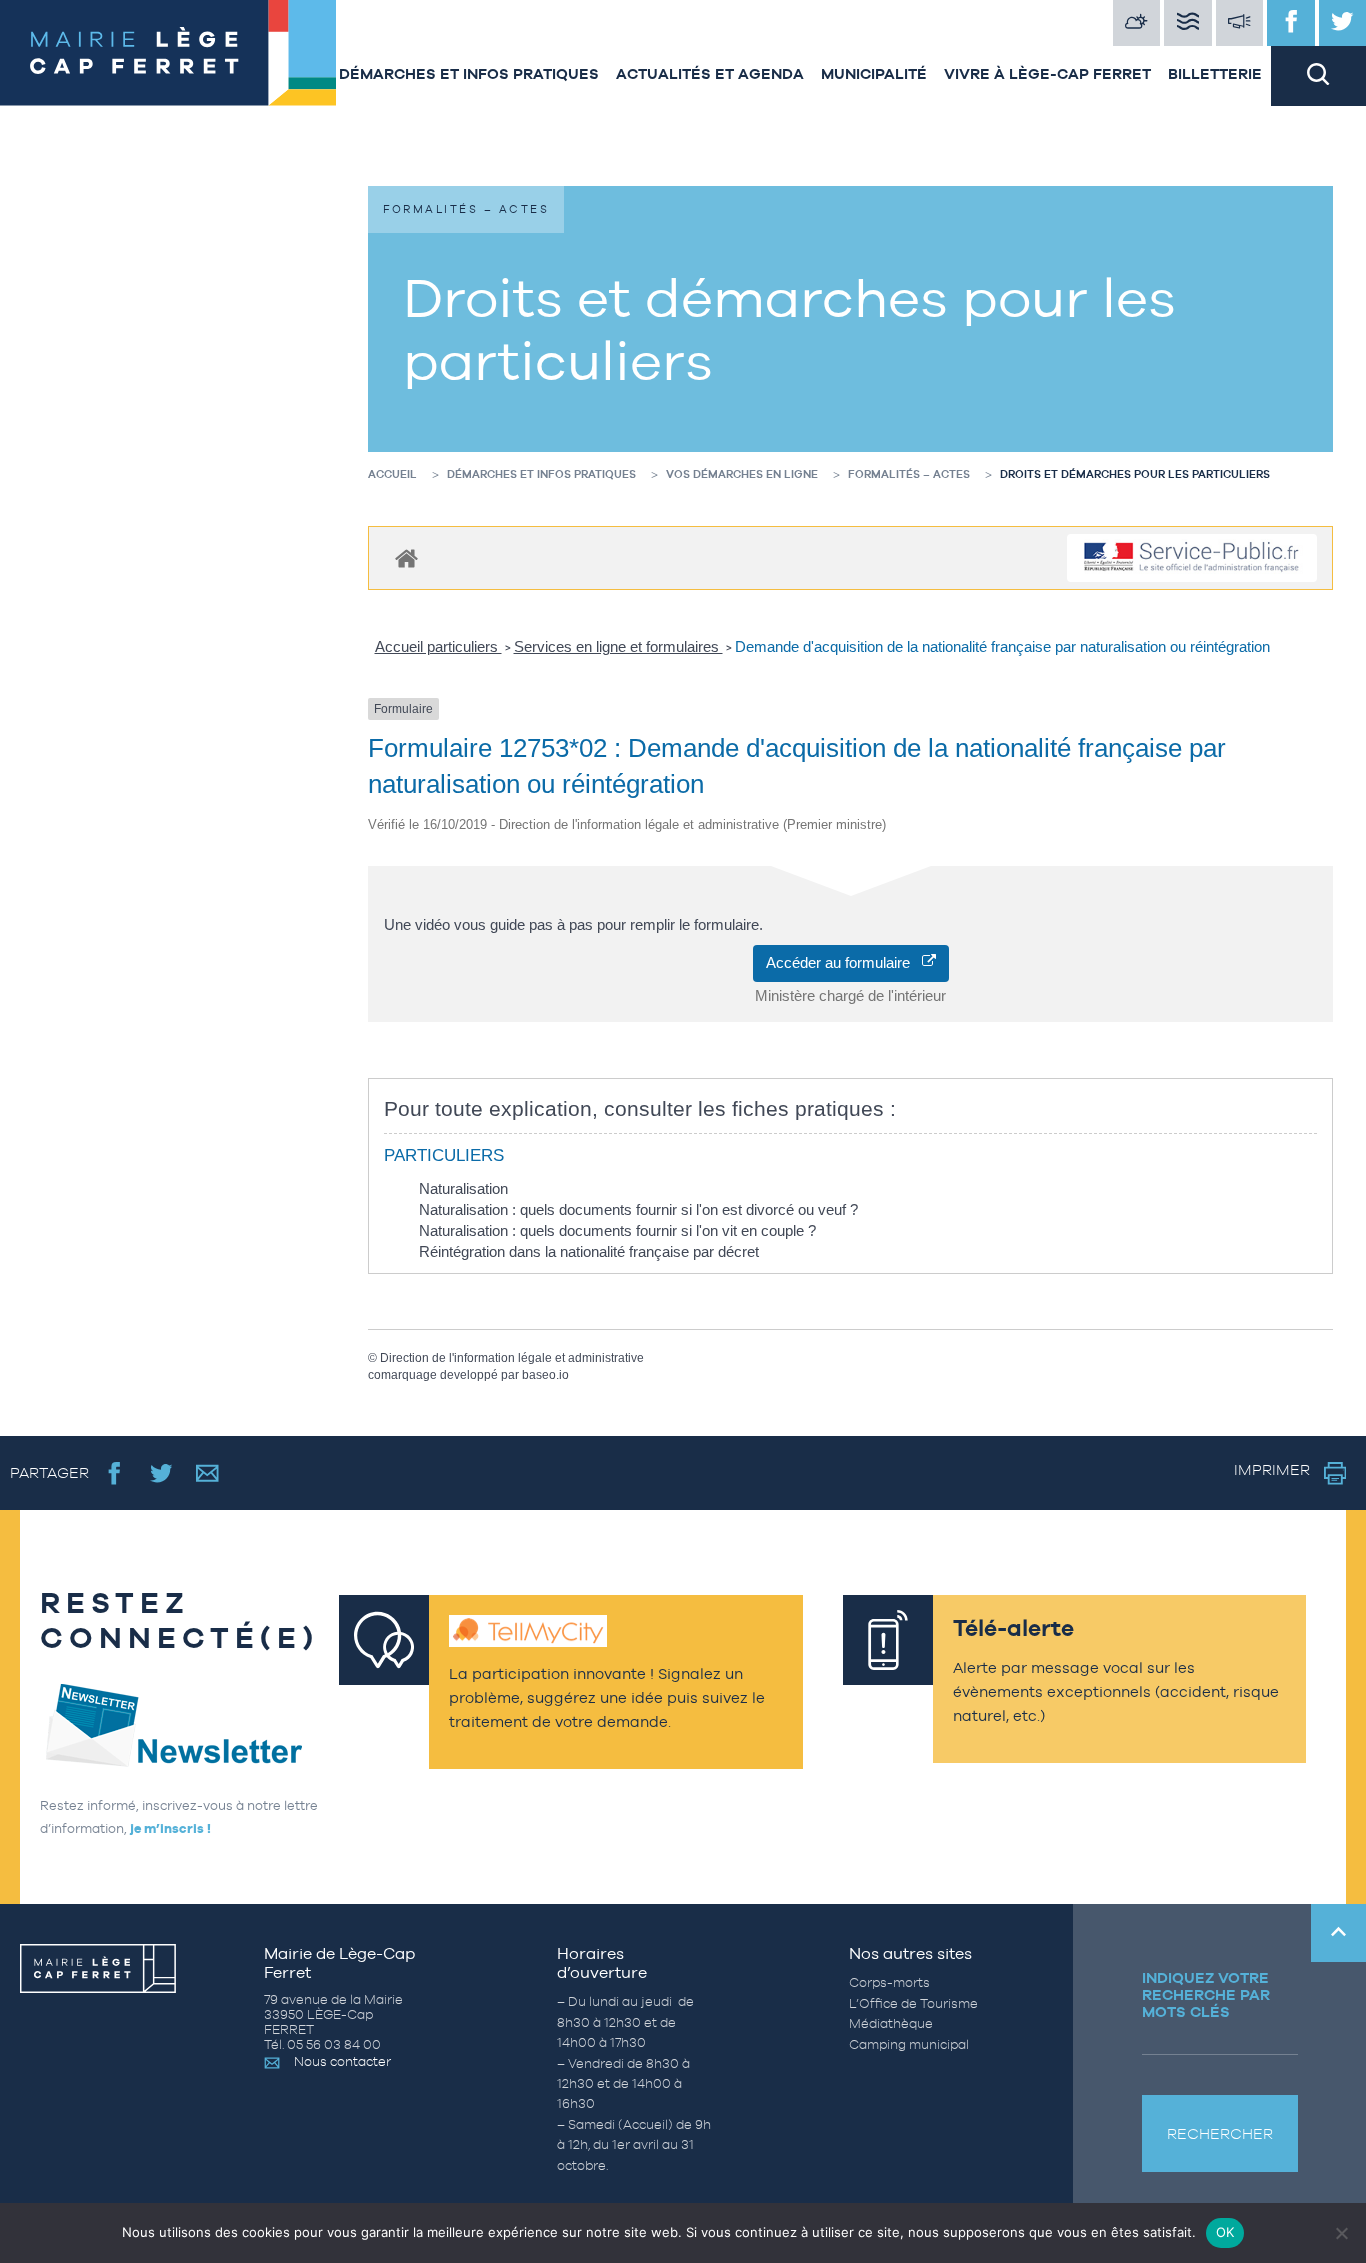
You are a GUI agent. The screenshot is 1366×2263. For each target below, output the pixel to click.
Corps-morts (889, 1982)
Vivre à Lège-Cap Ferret (1047, 73)
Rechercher (1220, 2133)
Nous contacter (342, 2061)
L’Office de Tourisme (913, 2003)
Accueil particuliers (438, 646)
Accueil (392, 474)
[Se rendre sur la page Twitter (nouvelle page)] (161, 1472)
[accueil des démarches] (406, 557)
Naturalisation (463, 1188)
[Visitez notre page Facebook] (1291, 23)
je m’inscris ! (170, 1828)
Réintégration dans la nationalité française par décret (589, 1251)
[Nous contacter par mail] (207, 1472)
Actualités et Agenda (710, 73)
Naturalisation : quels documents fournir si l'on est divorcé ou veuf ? (638, 1209)
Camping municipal (909, 2044)
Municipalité (874, 73)
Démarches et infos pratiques (469, 73)
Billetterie (1215, 73)
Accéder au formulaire (844, 962)
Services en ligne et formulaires (618, 646)
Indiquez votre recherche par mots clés (1206, 1994)
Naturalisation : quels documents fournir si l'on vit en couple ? (617, 1230)
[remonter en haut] (1338, 1933)
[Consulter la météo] (1137, 23)
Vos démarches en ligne (742, 474)
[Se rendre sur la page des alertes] (1240, 23)
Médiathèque (891, 2023)
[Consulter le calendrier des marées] (1188, 23)
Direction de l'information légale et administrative (512, 1358)
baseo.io (545, 1375)
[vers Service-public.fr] (1192, 558)
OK (1225, 2232)
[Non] (1341, 2233)
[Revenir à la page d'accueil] (165, 53)
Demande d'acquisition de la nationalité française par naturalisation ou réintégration (1002, 646)
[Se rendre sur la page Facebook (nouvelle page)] (114, 1472)
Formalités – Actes (909, 474)
